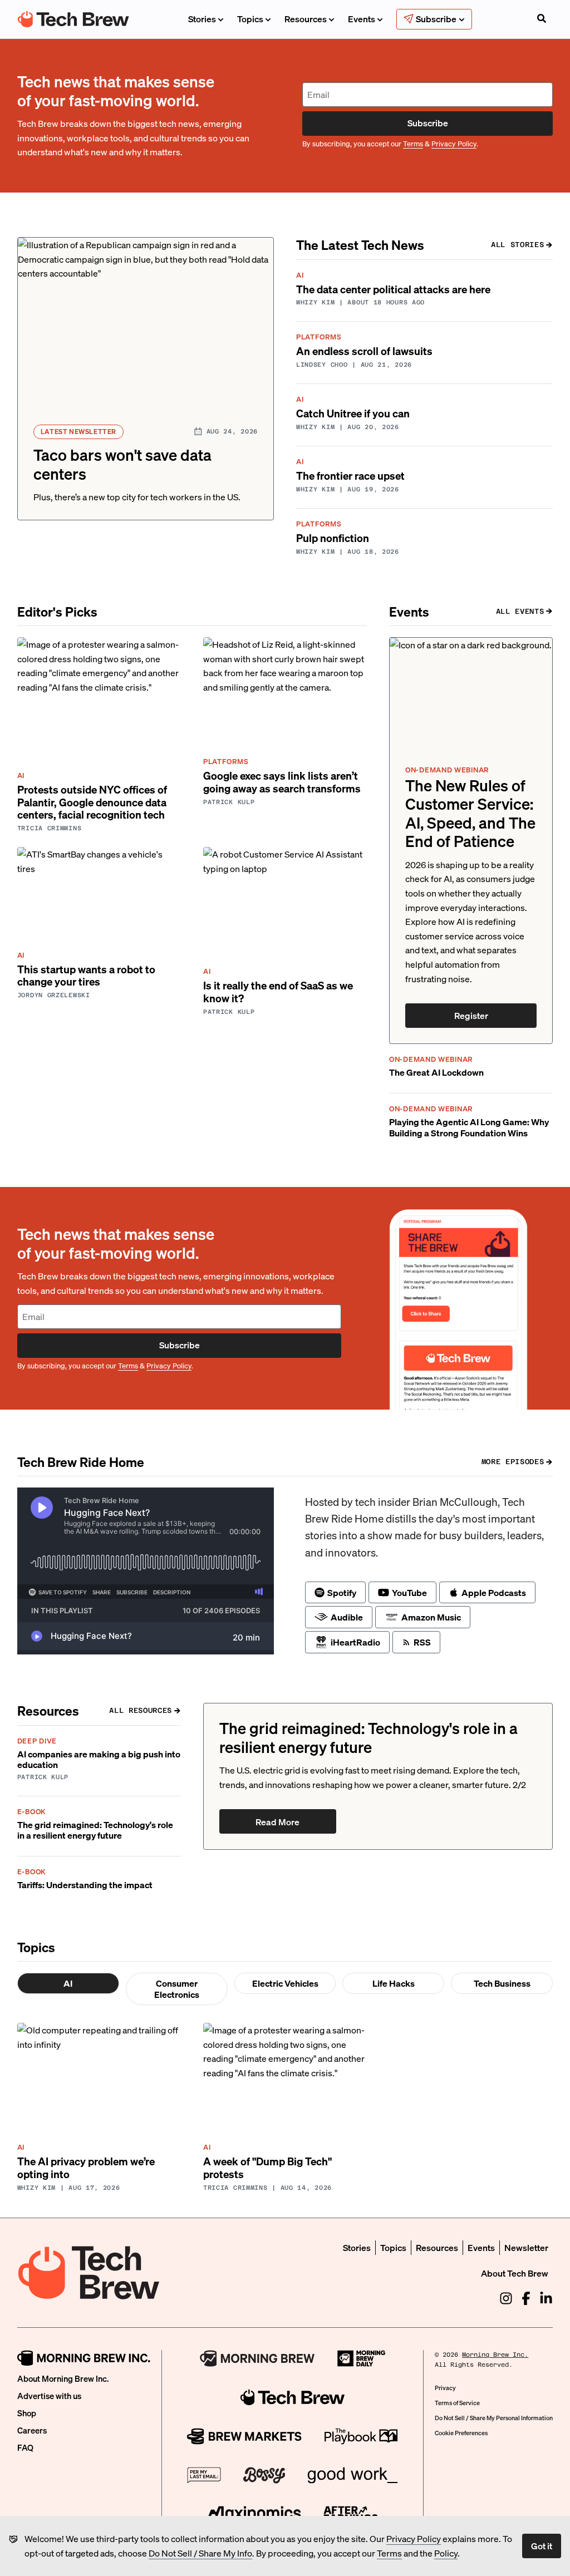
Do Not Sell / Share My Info (200, 2553)
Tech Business (502, 1983)
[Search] (542, 19)
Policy (446, 2553)
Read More (277, 1822)
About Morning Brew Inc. (63, 2378)
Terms (389, 2553)
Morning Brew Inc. (495, 2355)
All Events (520, 611)
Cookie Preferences (461, 2433)
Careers (32, 2430)
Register (471, 1015)
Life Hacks (394, 1983)
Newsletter (526, 2247)
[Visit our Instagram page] (506, 2298)
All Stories (517, 245)
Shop (27, 2413)
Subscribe (428, 123)
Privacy (445, 2388)
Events (362, 19)
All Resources (140, 1710)
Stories (202, 19)
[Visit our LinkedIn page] (546, 2298)
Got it (542, 2546)
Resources (306, 19)
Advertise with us (49, 2396)
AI (68, 1983)
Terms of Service (457, 2403)
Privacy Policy (414, 2538)
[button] (146, 379)
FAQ (25, 2447)
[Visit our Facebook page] (526, 2298)
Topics (250, 19)
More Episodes (513, 1462)
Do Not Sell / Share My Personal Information (494, 2418)
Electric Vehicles (285, 1983)
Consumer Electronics (177, 1989)
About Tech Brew (515, 2273)
